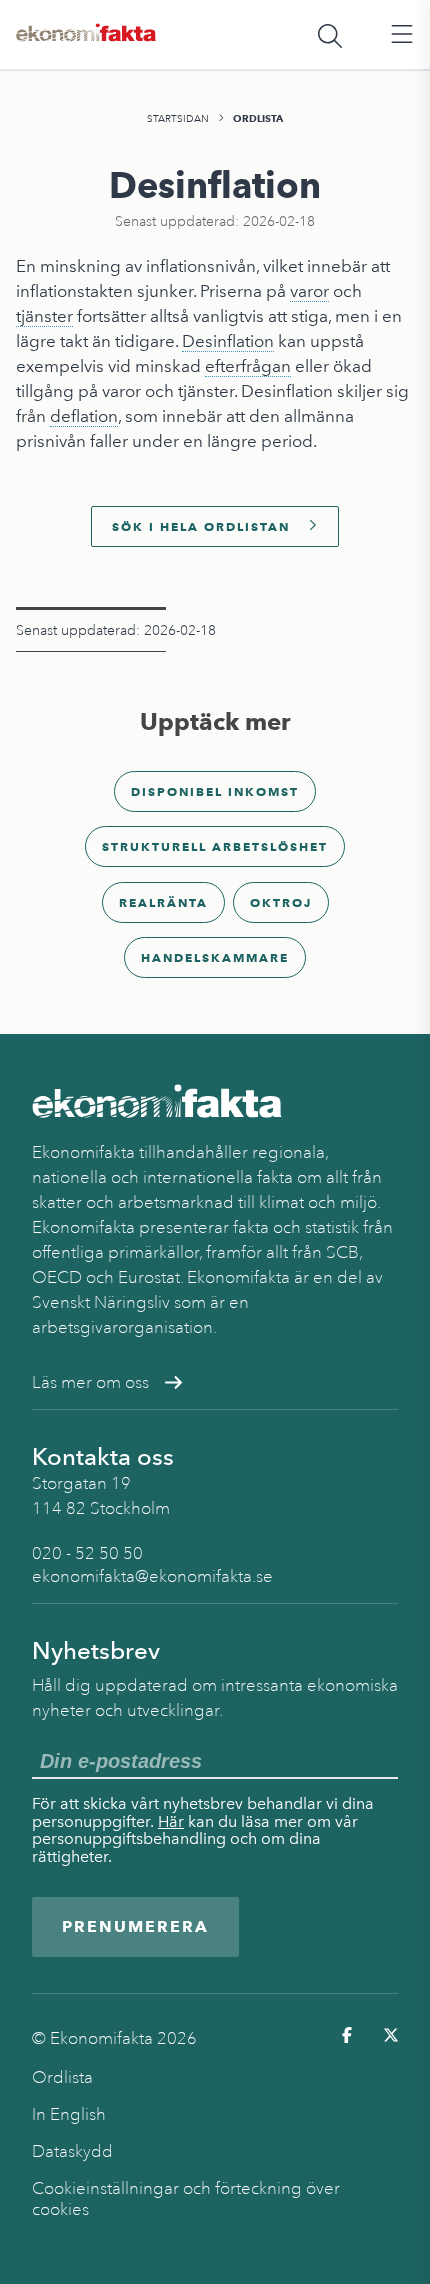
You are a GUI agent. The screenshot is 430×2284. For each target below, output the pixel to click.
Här (171, 1821)
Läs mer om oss (90, 1382)
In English (69, 2114)
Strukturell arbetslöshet (215, 846)
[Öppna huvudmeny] (402, 35)
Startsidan (178, 118)
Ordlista (258, 118)
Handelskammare (215, 957)
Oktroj (281, 902)
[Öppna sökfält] (330, 35)
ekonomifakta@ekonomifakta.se (152, 1576)
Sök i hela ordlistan (201, 526)
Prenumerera (135, 1926)
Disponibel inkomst (215, 791)
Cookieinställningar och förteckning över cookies (186, 2199)
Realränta (163, 902)
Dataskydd (72, 2151)
